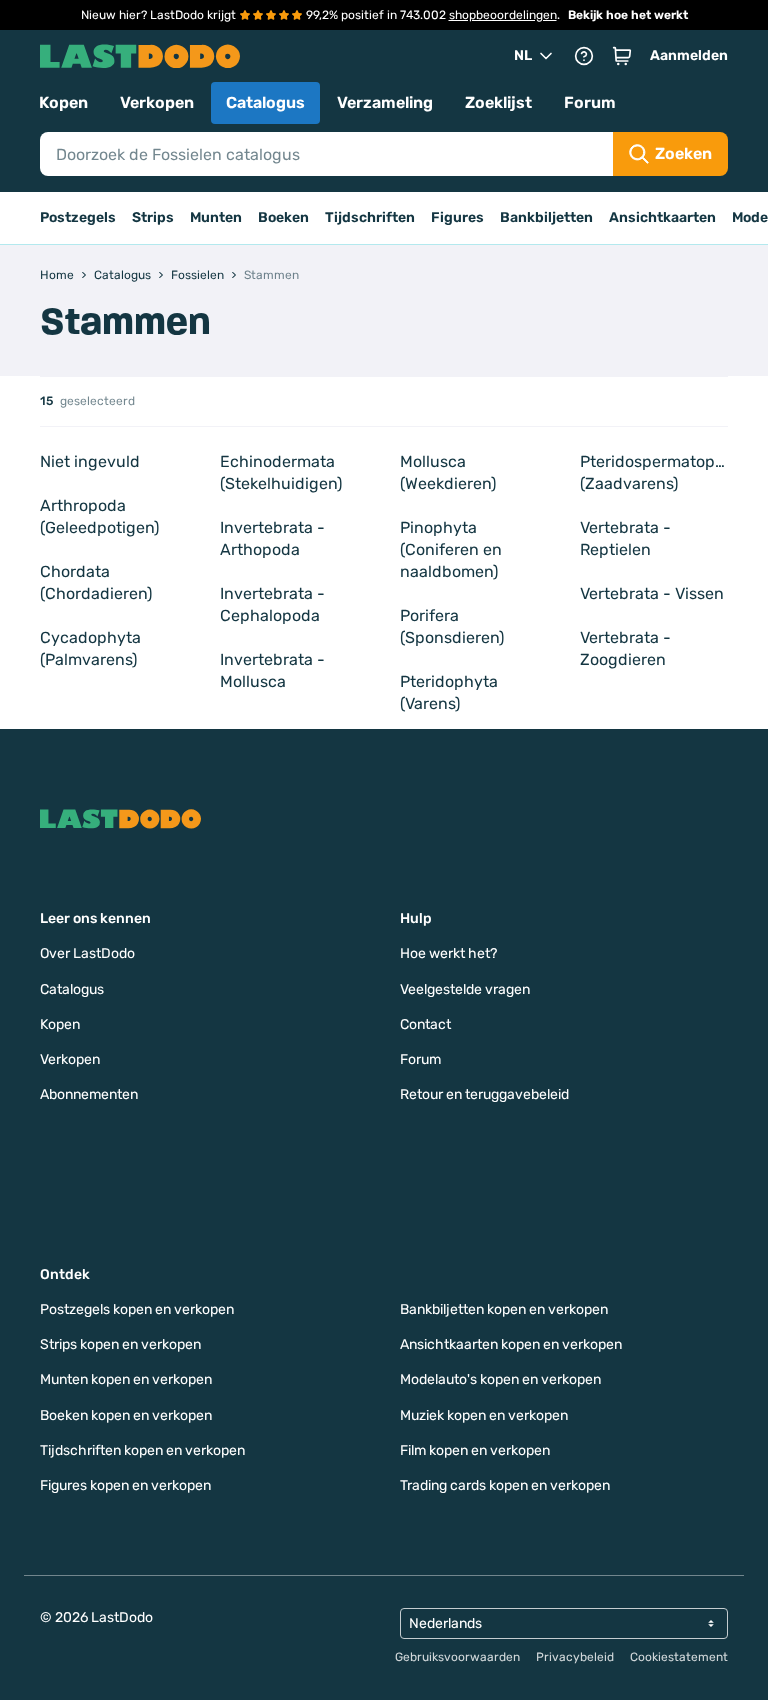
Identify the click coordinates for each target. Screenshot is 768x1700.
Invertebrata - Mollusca (272, 670)
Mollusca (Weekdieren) (448, 472)
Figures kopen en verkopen (125, 1485)
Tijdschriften (370, 217)
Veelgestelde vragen (465, 989)
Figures (457, 217)
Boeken (283, 217)
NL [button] (523, 55)
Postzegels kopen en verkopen (137, 1309)
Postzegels (78, 217)
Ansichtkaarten (662, 217)
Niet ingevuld (90, 461)
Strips (153, 217)
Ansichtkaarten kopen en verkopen (511, 1344)
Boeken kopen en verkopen (126, 1415)
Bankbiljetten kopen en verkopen (504, 1309)
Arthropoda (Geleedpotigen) (99, 516)
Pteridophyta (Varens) (449, 692)
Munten (216, 217)
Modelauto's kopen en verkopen (500, 1379)
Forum (590, 102)
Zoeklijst (498, 102)
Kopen (63, 102)
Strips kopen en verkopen (120, 1344)
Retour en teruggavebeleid (484, 1094)
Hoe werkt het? (448, 953)
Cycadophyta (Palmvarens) (90, 648)
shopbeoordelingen (503, 15)
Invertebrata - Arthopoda (272, 538)
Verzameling (385, 102)
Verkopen (157, 102)
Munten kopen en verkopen (126, 1379)
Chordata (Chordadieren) (96, 582)
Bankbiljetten (546, 217)
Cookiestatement (679, 1657)
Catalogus (265, 102)
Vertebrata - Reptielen (625, 538)
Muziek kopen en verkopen (484, 1415)
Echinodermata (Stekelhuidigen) (281, 472)
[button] (622, 56)
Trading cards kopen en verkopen (505, 1485)
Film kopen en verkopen (475, 1450)
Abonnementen (89, 1094)
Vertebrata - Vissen (652, 593)
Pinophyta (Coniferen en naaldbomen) (451, 549)
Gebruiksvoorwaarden (457, 1657)
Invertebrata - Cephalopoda (272, 604)
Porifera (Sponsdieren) (452, 626)
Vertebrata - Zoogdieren (625, 648)
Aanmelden (689, 55)
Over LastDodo (87, 953)
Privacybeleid (575, 1657)
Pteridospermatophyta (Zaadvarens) (654, 472)
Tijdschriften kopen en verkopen (142, 1450)
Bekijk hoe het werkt (628, 15)
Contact (425, 1024)
